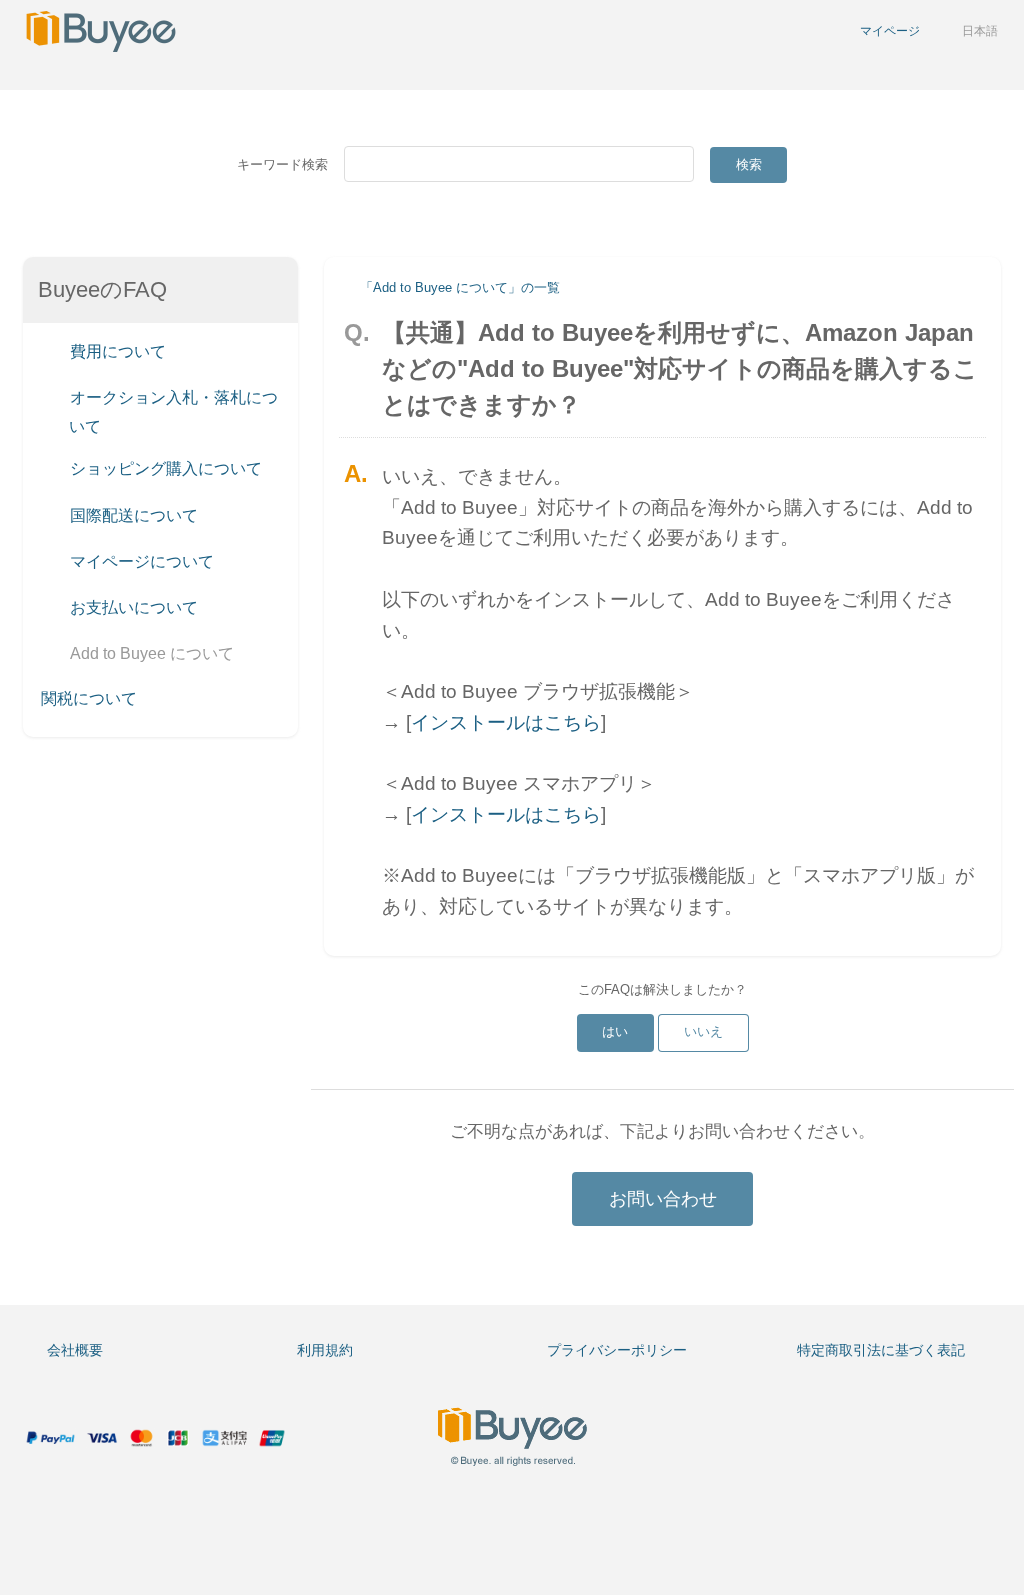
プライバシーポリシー (617, 1350)
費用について (116, 351)
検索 (749, 164)
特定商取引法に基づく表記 (881, 1350)
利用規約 (325, 1350)
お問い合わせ (663, 1199)
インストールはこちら (506, 722)
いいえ (703, 1031)
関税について (89, 698)
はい (615, 1031)
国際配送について (132, 515)
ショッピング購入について (164, 469)
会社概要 (75, 1350)
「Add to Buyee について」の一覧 (460, 287)
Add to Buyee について (150, 654)
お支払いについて (132, 608)
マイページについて (140, 561)
